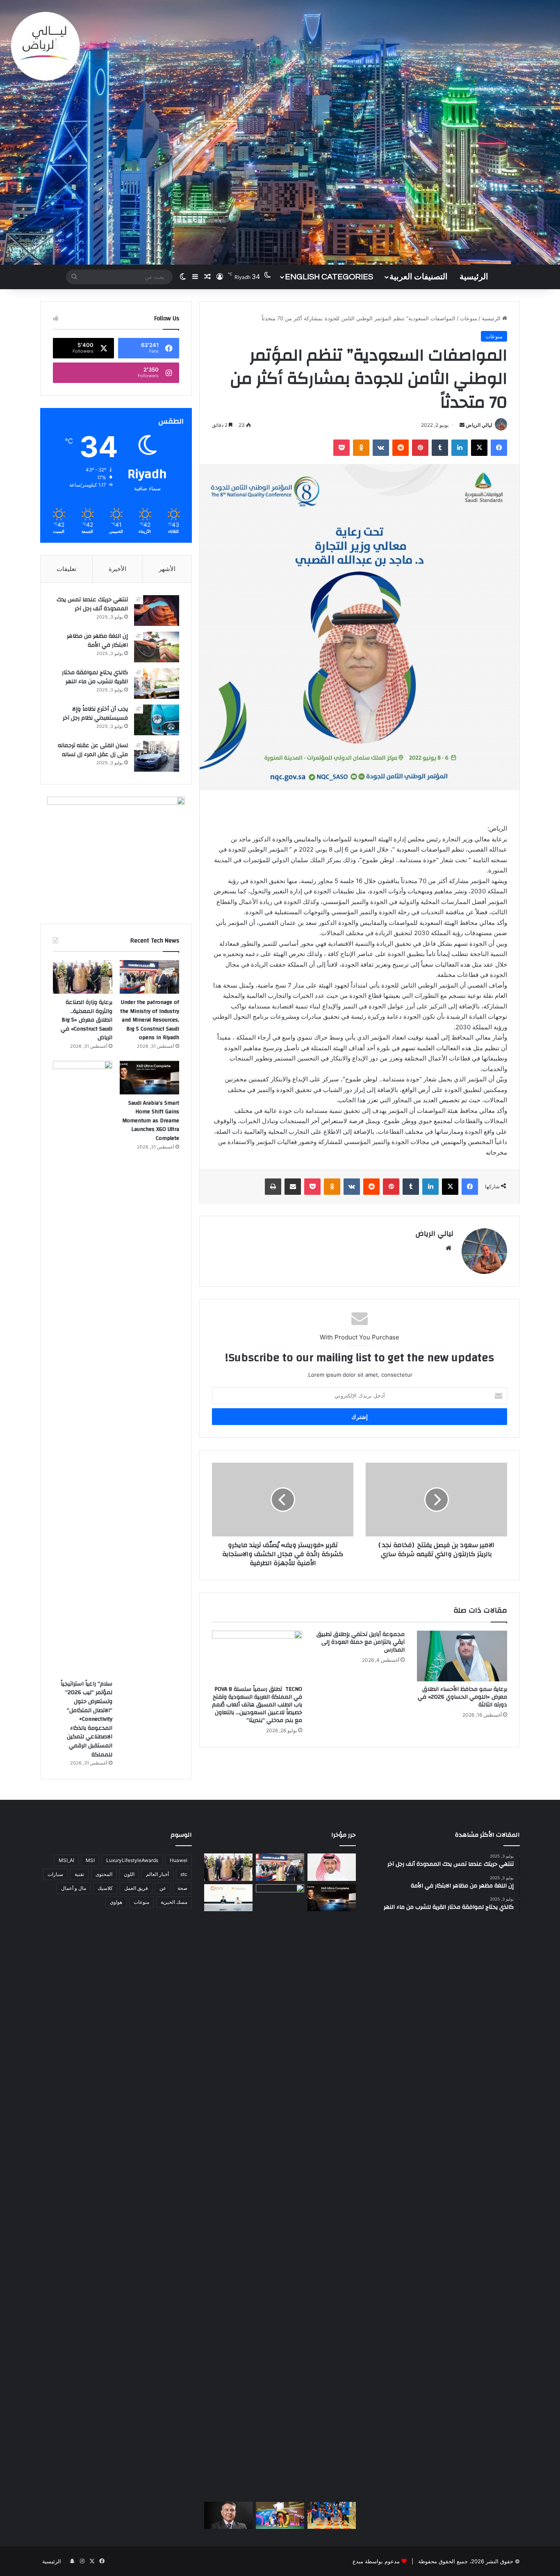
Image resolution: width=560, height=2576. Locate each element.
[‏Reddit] (401, 448)
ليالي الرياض (479, 425)
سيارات (55, 1874)
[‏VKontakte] (381, 448)
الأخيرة (117, 569)
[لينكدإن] (460, 448)
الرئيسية (474, 277)
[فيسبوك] (499, 448)
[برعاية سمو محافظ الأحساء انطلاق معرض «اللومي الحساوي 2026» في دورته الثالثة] (462, 1656)
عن (163, 1888)
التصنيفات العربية (419, 277)
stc (184, 1874)
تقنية (79, 1874)
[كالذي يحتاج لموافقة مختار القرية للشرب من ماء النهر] (157, 683)
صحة (182, 1888)
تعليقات (66, 569)
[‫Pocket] (341, 448)
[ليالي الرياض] (280, 132)
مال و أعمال (74, 1888)
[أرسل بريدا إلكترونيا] (462, 425)
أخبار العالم (157, 1874)
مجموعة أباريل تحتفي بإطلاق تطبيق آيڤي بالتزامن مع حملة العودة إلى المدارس (361, 1642)
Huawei (179, 1860)
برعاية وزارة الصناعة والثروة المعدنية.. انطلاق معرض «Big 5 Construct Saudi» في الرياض (87, 1020)
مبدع (358, 2561)
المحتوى (104, 1874)
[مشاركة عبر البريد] (293, 1187)
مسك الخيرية (174, 1902)
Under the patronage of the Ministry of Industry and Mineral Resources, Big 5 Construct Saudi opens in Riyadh (150, 1020)
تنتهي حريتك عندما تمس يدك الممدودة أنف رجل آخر (92, 604)
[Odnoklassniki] (361, 448)
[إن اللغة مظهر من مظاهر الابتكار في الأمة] (157, 647)
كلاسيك (105, 1888)
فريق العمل (136, 1888)
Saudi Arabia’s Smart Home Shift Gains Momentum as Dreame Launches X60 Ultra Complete (151, 1121)
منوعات (469, 318)
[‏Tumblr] (440, 448)
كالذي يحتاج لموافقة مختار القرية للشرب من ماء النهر (95, 677)
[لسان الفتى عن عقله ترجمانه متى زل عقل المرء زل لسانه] (157, 756)
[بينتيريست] (420, 448)
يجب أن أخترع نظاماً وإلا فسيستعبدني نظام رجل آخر (95, 714)
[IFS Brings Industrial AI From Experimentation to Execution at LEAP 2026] (228, 2516)
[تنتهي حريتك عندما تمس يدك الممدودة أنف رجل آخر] (157, 611)
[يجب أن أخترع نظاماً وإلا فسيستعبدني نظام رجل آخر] (157, 720)
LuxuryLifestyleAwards (132, 1860)
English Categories (329, 277)
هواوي (116, 1902)
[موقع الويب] (448, 1248)
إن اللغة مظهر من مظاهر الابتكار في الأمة (97, 641)
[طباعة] (273, 1187)
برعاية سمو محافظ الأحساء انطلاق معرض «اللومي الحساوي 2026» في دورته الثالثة (462, 1697)
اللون (129, 1874)
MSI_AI (66, 1860)
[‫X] (479, 448)
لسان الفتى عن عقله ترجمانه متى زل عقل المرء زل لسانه (93, 750)
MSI (90, 1860)
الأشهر (167, 569)
